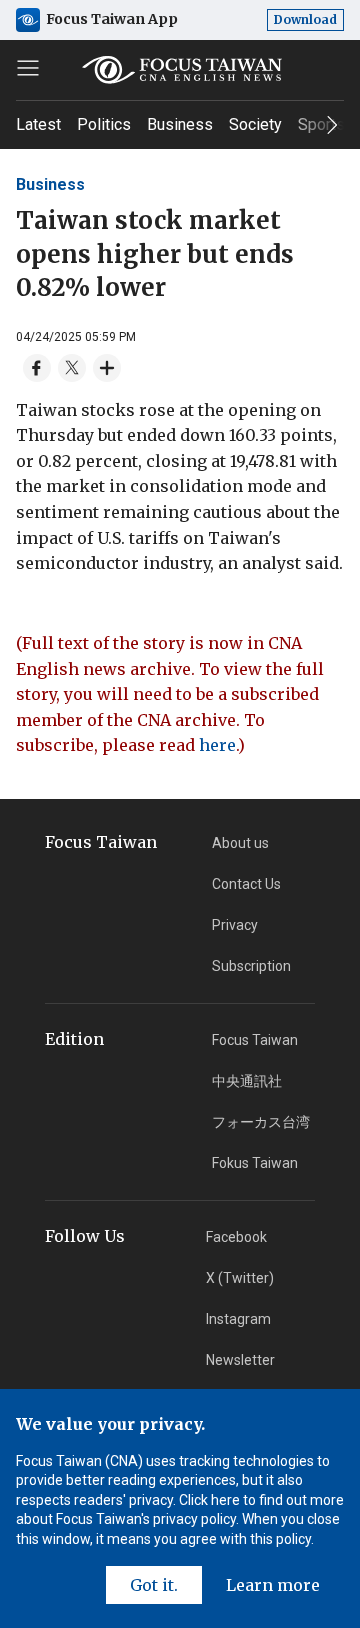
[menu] (28, 68)
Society (255, 124)
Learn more (273, 1585)
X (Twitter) (240, 1278)
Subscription (251, 966)
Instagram (238, 1319)
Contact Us (246, 884)
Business (180, 124)
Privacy (235, 925)
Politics (104, 124)
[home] (180, 70)
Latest (38, 124)
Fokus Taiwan (255, 1163)
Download (305, 19)
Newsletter (240, 1360)
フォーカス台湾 (261, 1122)
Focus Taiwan (255, 1040)
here (217, 745)
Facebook (236, 1237)
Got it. (154, 1585)
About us (240, 843)
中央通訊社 (247, 1081)
